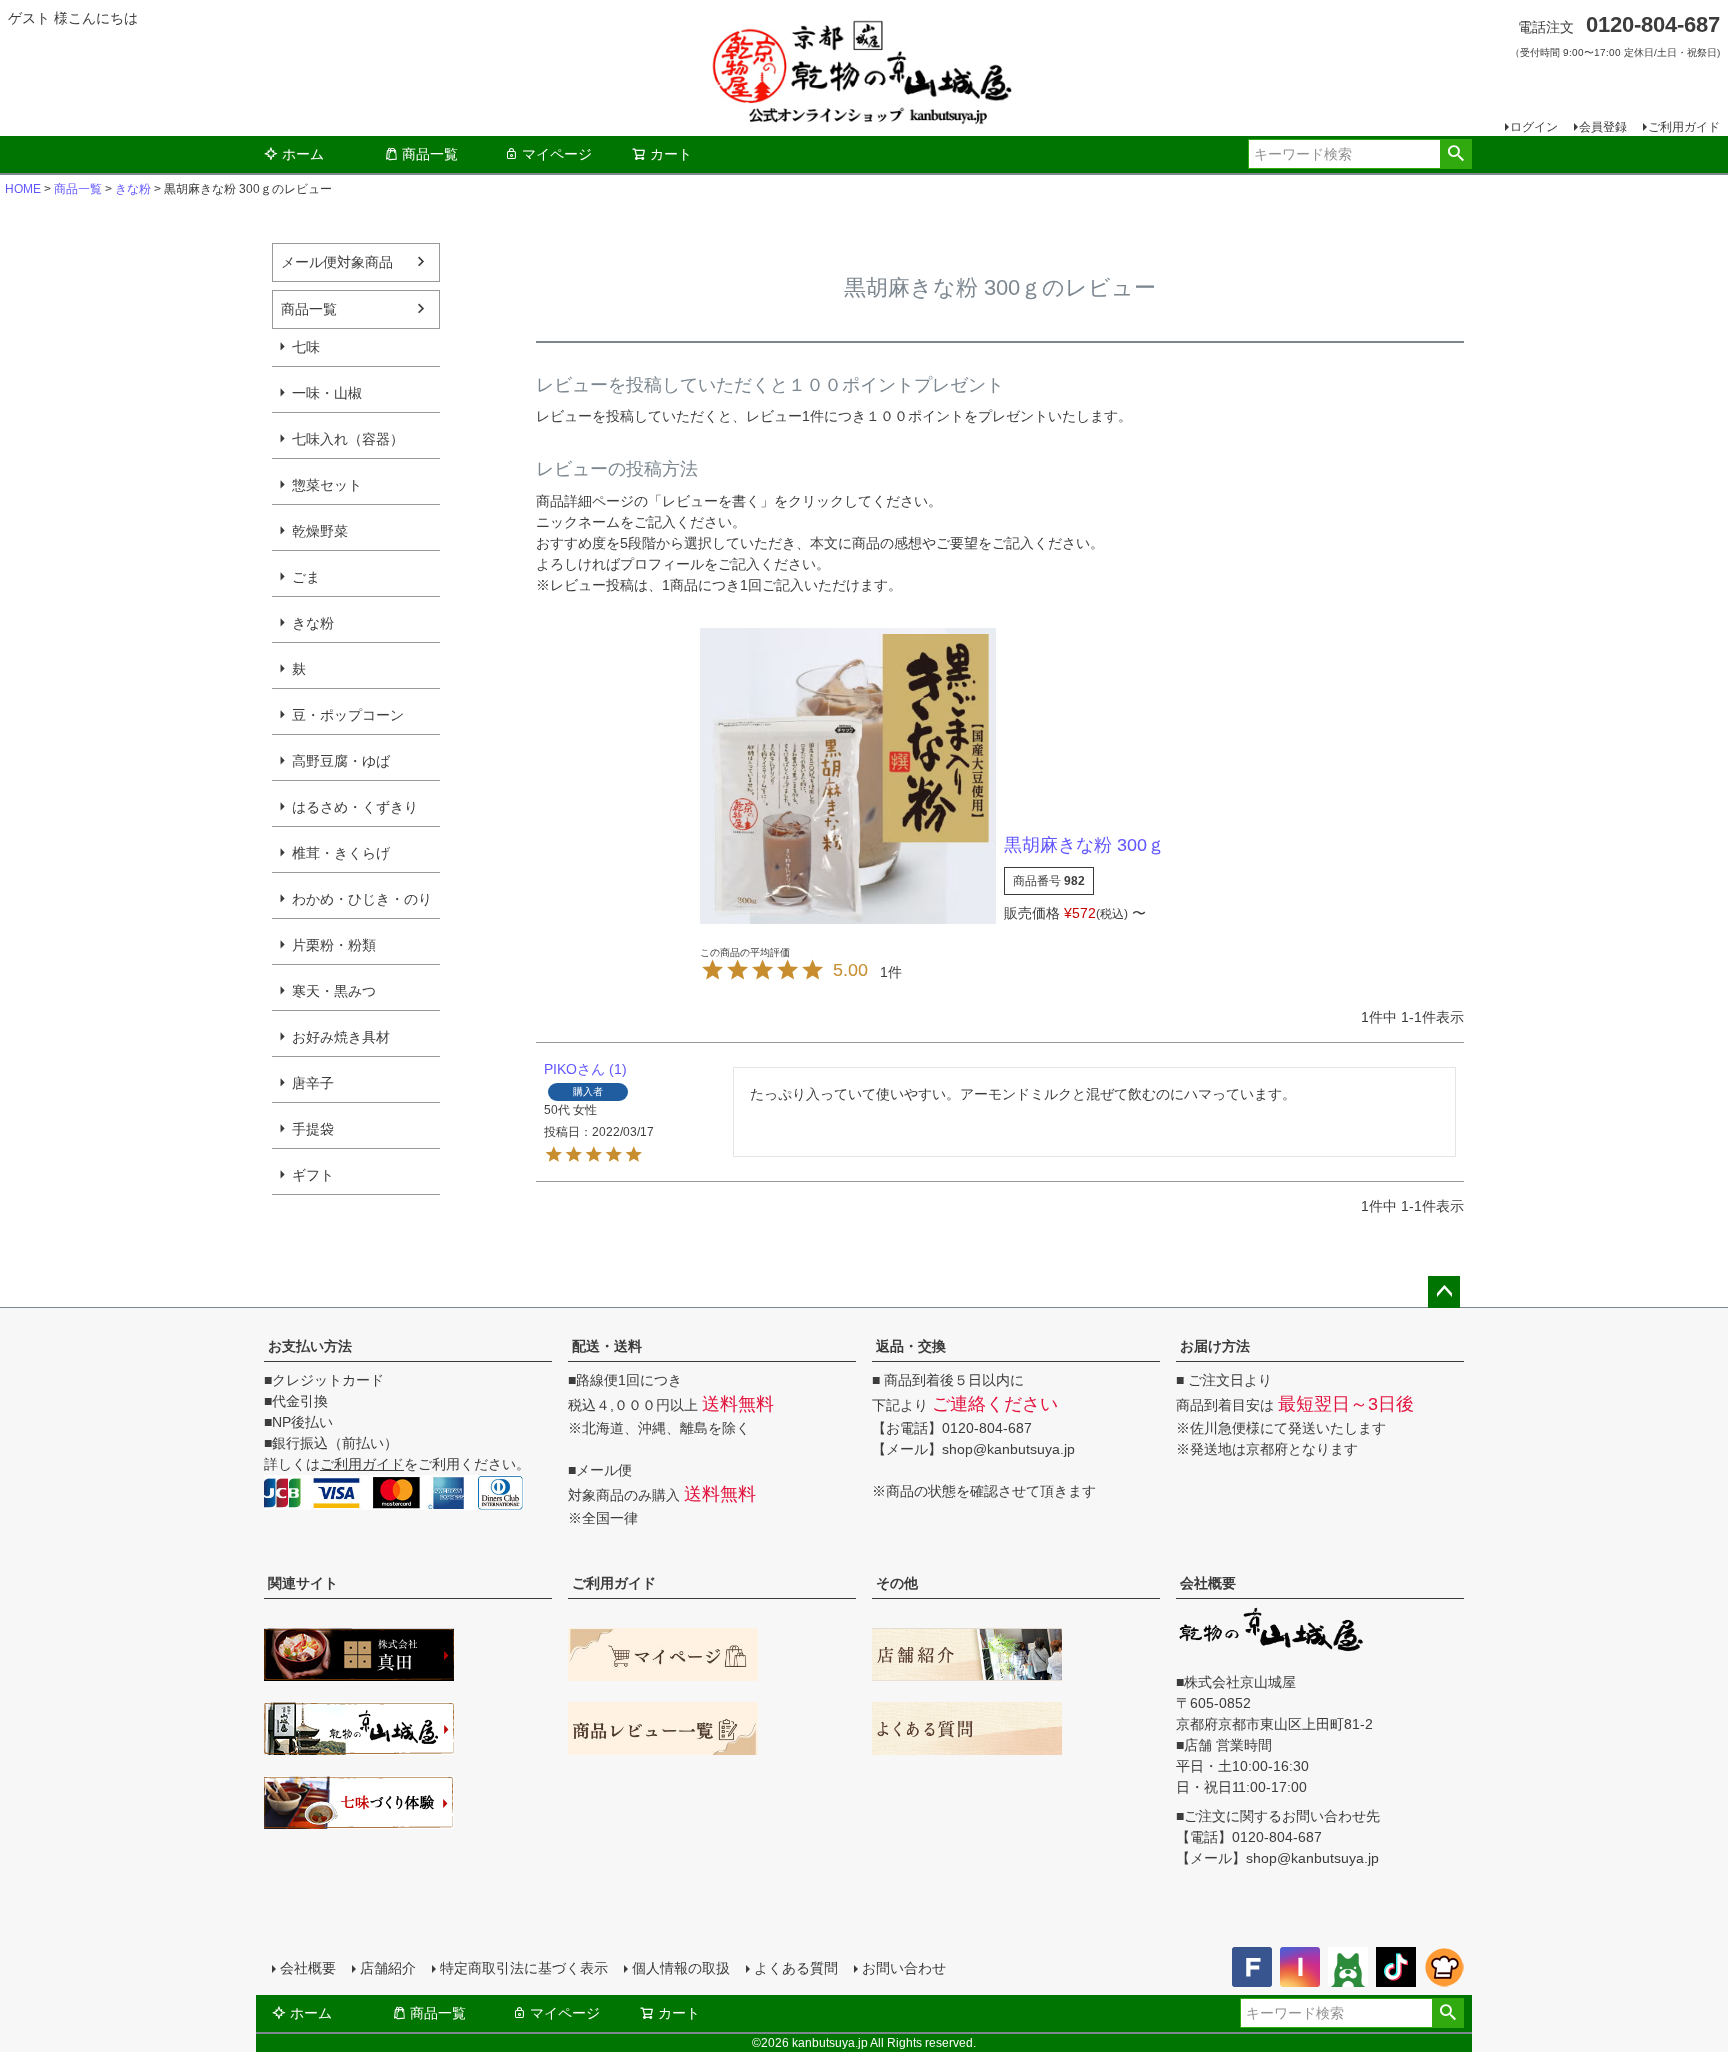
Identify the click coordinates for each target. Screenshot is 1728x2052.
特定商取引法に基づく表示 (524, 1968)
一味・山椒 (327, 393)
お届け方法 (1215, 1346)
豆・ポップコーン (348, 715)
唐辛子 (313, 1083)
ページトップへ (1444, 1292)
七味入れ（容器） (348, 439)
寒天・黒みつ (334, 991)
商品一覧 (430, 154)
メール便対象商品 (337, 262)
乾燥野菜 (320, 531)
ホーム (303, 154)
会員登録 (1603, 127)
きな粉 (133, 189)
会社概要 (1208, 1583)
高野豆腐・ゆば (341, 761)
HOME (23, 189)
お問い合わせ (904, 1968)
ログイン (1534, 127)
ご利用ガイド (1684, 127)
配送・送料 (607, 1346)
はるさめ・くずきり (355, 807)
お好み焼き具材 (341, 1037)
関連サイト (303, 1583)
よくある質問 (796, 1968)
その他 (897, 1583)
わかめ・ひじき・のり (362, 899)
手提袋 (313, 1129)
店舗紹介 (388, 1968)
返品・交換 (911, 1346)
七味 (306, 347)
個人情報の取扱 (681, 1968)
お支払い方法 (310, 1346)
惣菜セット (327, 485)
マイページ (557, 154)
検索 (1455, 154)
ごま (306, 577)
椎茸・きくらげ (341, 853)
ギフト (313, 1175)
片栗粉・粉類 (334, 945)
